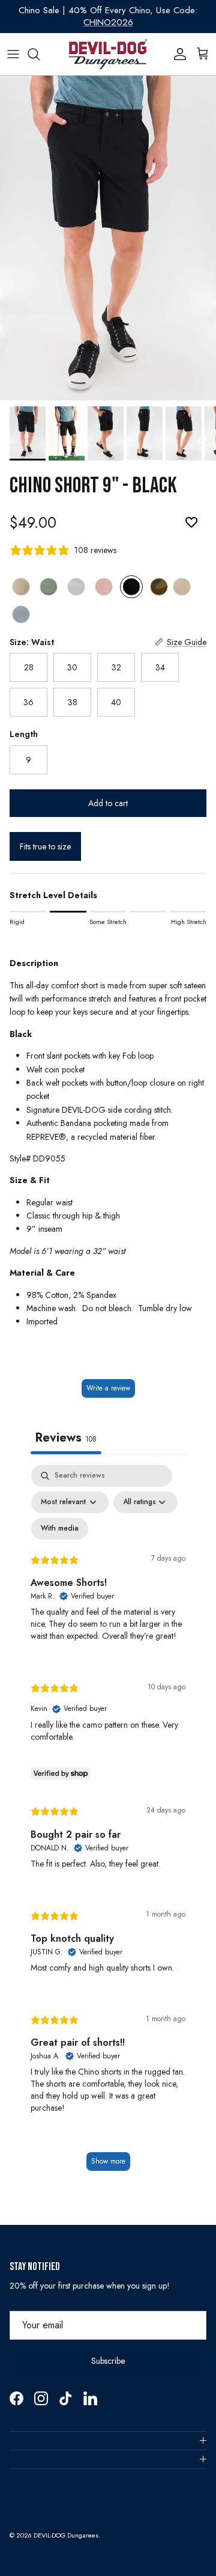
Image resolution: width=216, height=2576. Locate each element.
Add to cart (108, 803)
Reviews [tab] (66, 1438)
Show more (108, 2161)
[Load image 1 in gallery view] (108, 238)
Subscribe (108, 2361)
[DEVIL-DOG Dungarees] (108, 54)
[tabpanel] (108, 1824)
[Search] (40, 54)
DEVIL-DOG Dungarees (66, 2535)
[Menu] (13, 54)
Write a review (108, 1388)
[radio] (21, 587)
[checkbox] (60, 1529)
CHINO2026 (108, 22)
